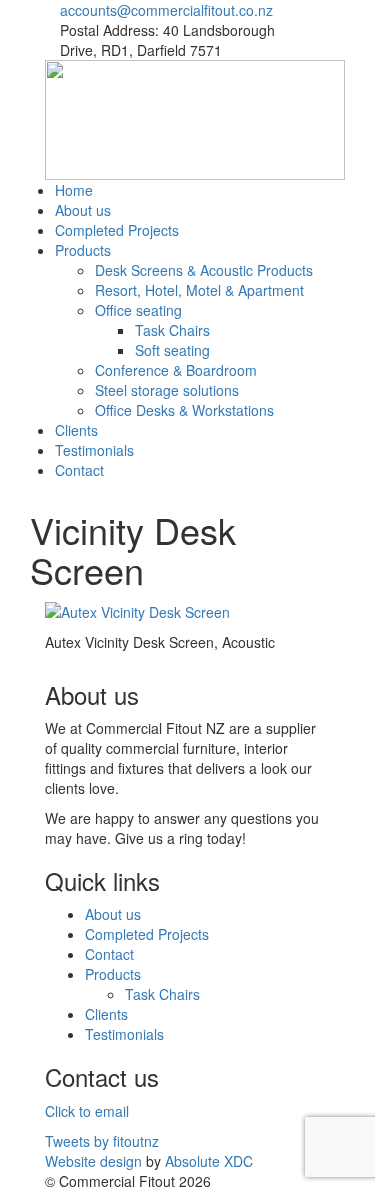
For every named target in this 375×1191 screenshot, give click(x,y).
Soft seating (172, 350)
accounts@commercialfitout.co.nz (166, 10)
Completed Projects (117, 230)
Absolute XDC (209, 1161)
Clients (76, 430)
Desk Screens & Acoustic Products (204, 270)
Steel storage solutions (167, 390)
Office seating (138, 310)
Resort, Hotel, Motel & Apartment (199, 290)
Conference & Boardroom (176, 370)
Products (83, 250)
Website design (93, 1161)
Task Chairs (172, 330)
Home (74, 190)
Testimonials (94, 450)
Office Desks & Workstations (184, 410)
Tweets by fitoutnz (102, 1141)
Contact (79, 470)
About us (83, 210)
